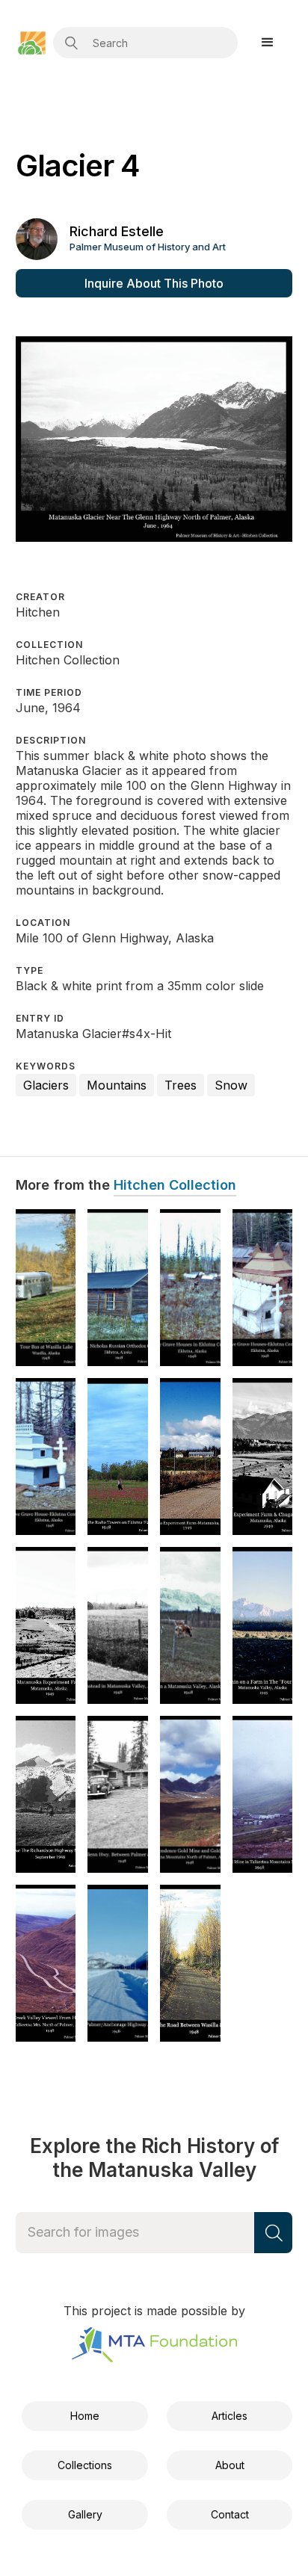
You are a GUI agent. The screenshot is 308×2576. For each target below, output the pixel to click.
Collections (85, 2465)
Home (85, 2416)
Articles (230, 2416)
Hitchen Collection (175, 1185)
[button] (268, 43)
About (230, 2465)
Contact (230, 2514)
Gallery (85, 2514)
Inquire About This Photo (154, 283)
